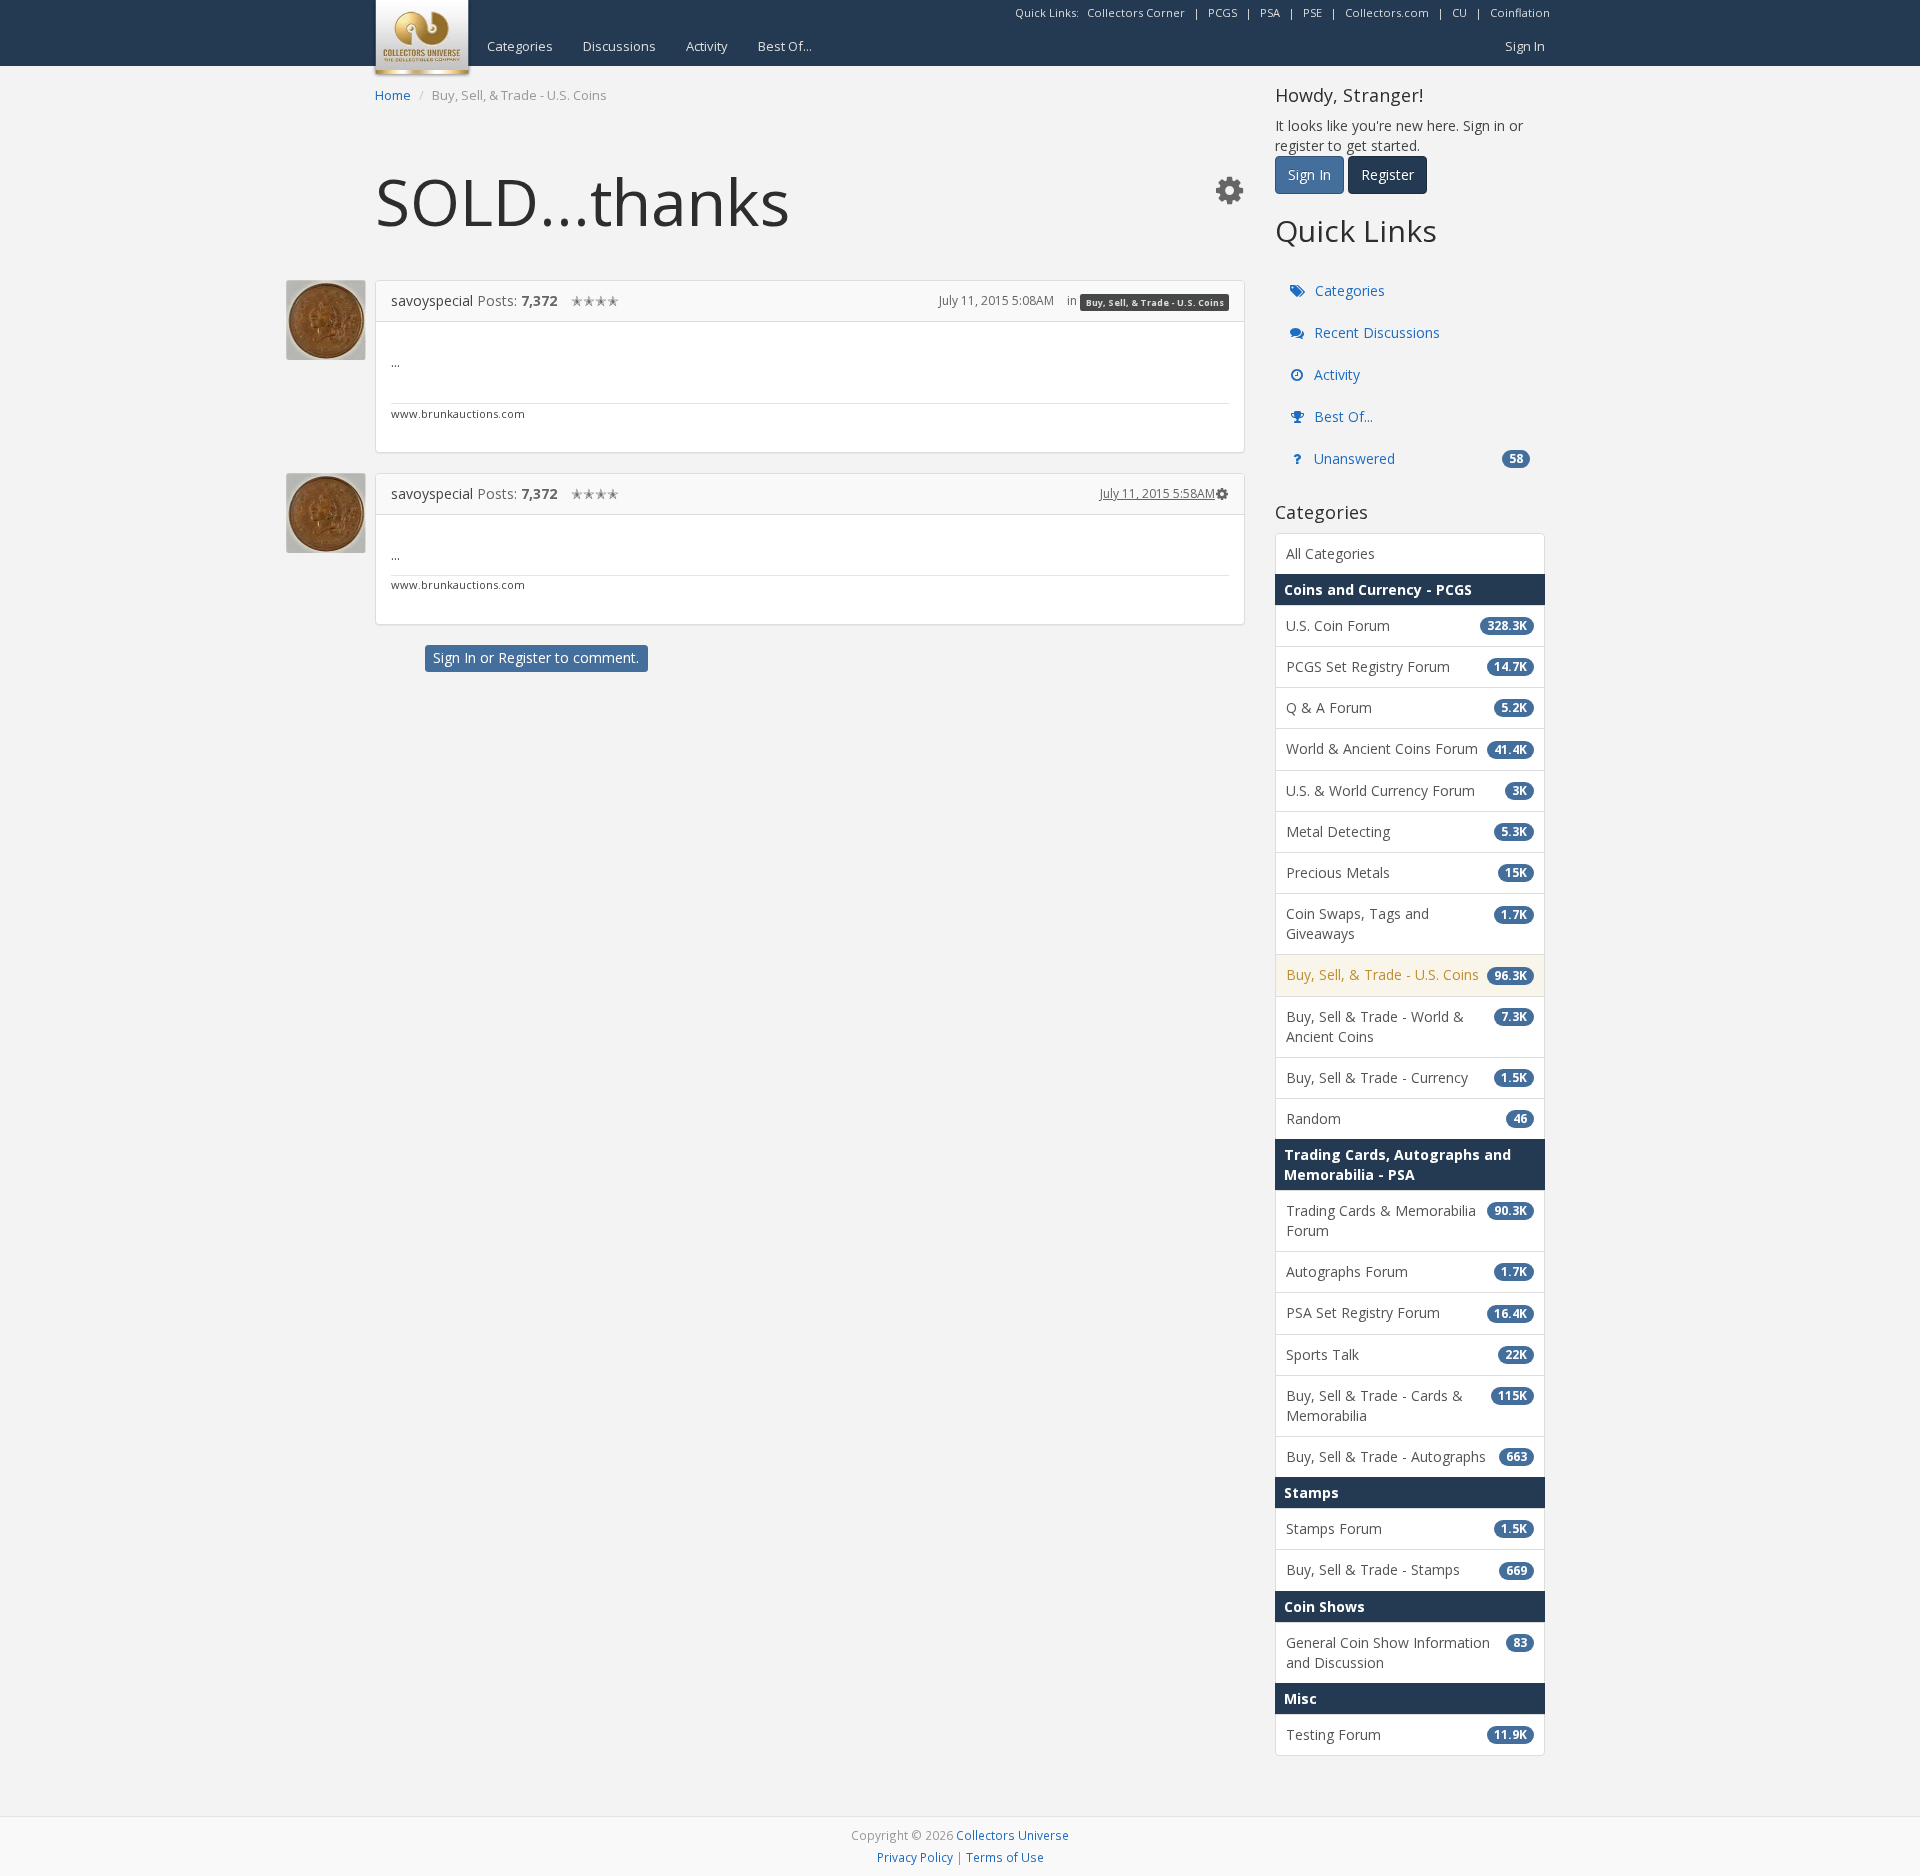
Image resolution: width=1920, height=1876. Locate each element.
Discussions (619, 46)
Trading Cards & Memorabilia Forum (1406, 1220)
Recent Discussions (1375, 332)
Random (1406, 1118)
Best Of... (785, 46)
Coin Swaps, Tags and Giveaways (1406, 923)
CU (1459, 12)
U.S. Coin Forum (1406, 625)
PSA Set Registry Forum (1406, 1312)
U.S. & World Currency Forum (1406, 790)
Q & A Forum (1406, 707)
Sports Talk (1406, 1354)
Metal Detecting (1406, 831)
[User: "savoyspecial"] (326, 320)
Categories (520, 46)
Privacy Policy (915, 1857)
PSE (1312, 12)
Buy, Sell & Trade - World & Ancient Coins (1406, 1026)
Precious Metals (1406, 872)
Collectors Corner (1136, 12)
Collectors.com (1387, 12)
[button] (1229, 189)
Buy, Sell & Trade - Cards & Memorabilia (1406, 1405)
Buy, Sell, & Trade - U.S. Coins (1155, 301)
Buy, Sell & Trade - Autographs (1406, 1456)
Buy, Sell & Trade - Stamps (1406, 1569)
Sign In (1525, 46)
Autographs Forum (1406, 1271)
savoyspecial (432, 300)
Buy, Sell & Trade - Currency (1406, 1077)
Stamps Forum (1406, 1528)
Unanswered (1416, 458)
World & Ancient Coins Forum (1406, 748)
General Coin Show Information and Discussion (1406, 1652)
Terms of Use (1005, 1857)
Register (524, 657)
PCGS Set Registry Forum (1406, 666)
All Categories (1330, 553)
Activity (707, 46)
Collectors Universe (1012, 1835)
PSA (1270, 12)
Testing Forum (1406, 1734)
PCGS (1222, 12)
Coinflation (1520, 12)
